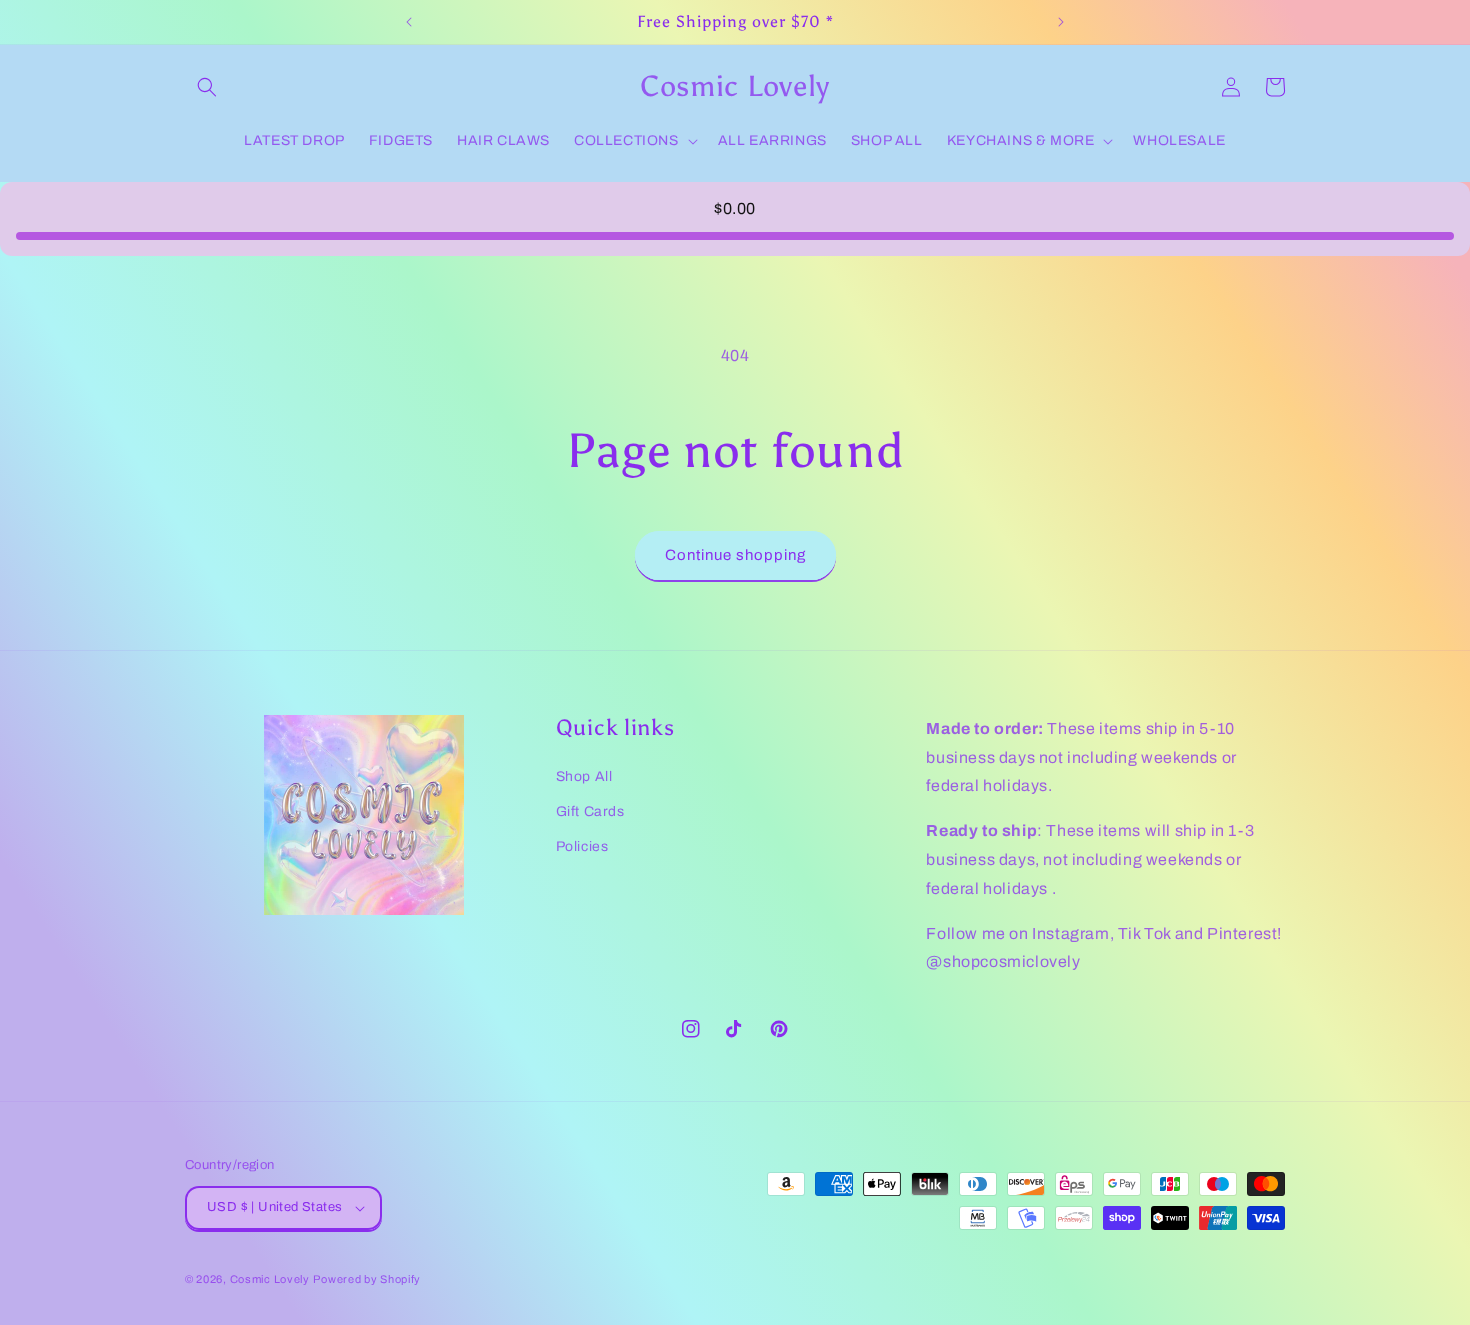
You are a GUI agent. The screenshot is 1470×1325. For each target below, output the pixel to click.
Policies (582, 846)
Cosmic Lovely (270, 1279)
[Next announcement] (1061, 22)
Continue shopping (735, 555)
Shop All (584, 776)
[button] (207, 87)
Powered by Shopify (367, 1279)
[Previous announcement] (409, 22)
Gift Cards (590, 811)
